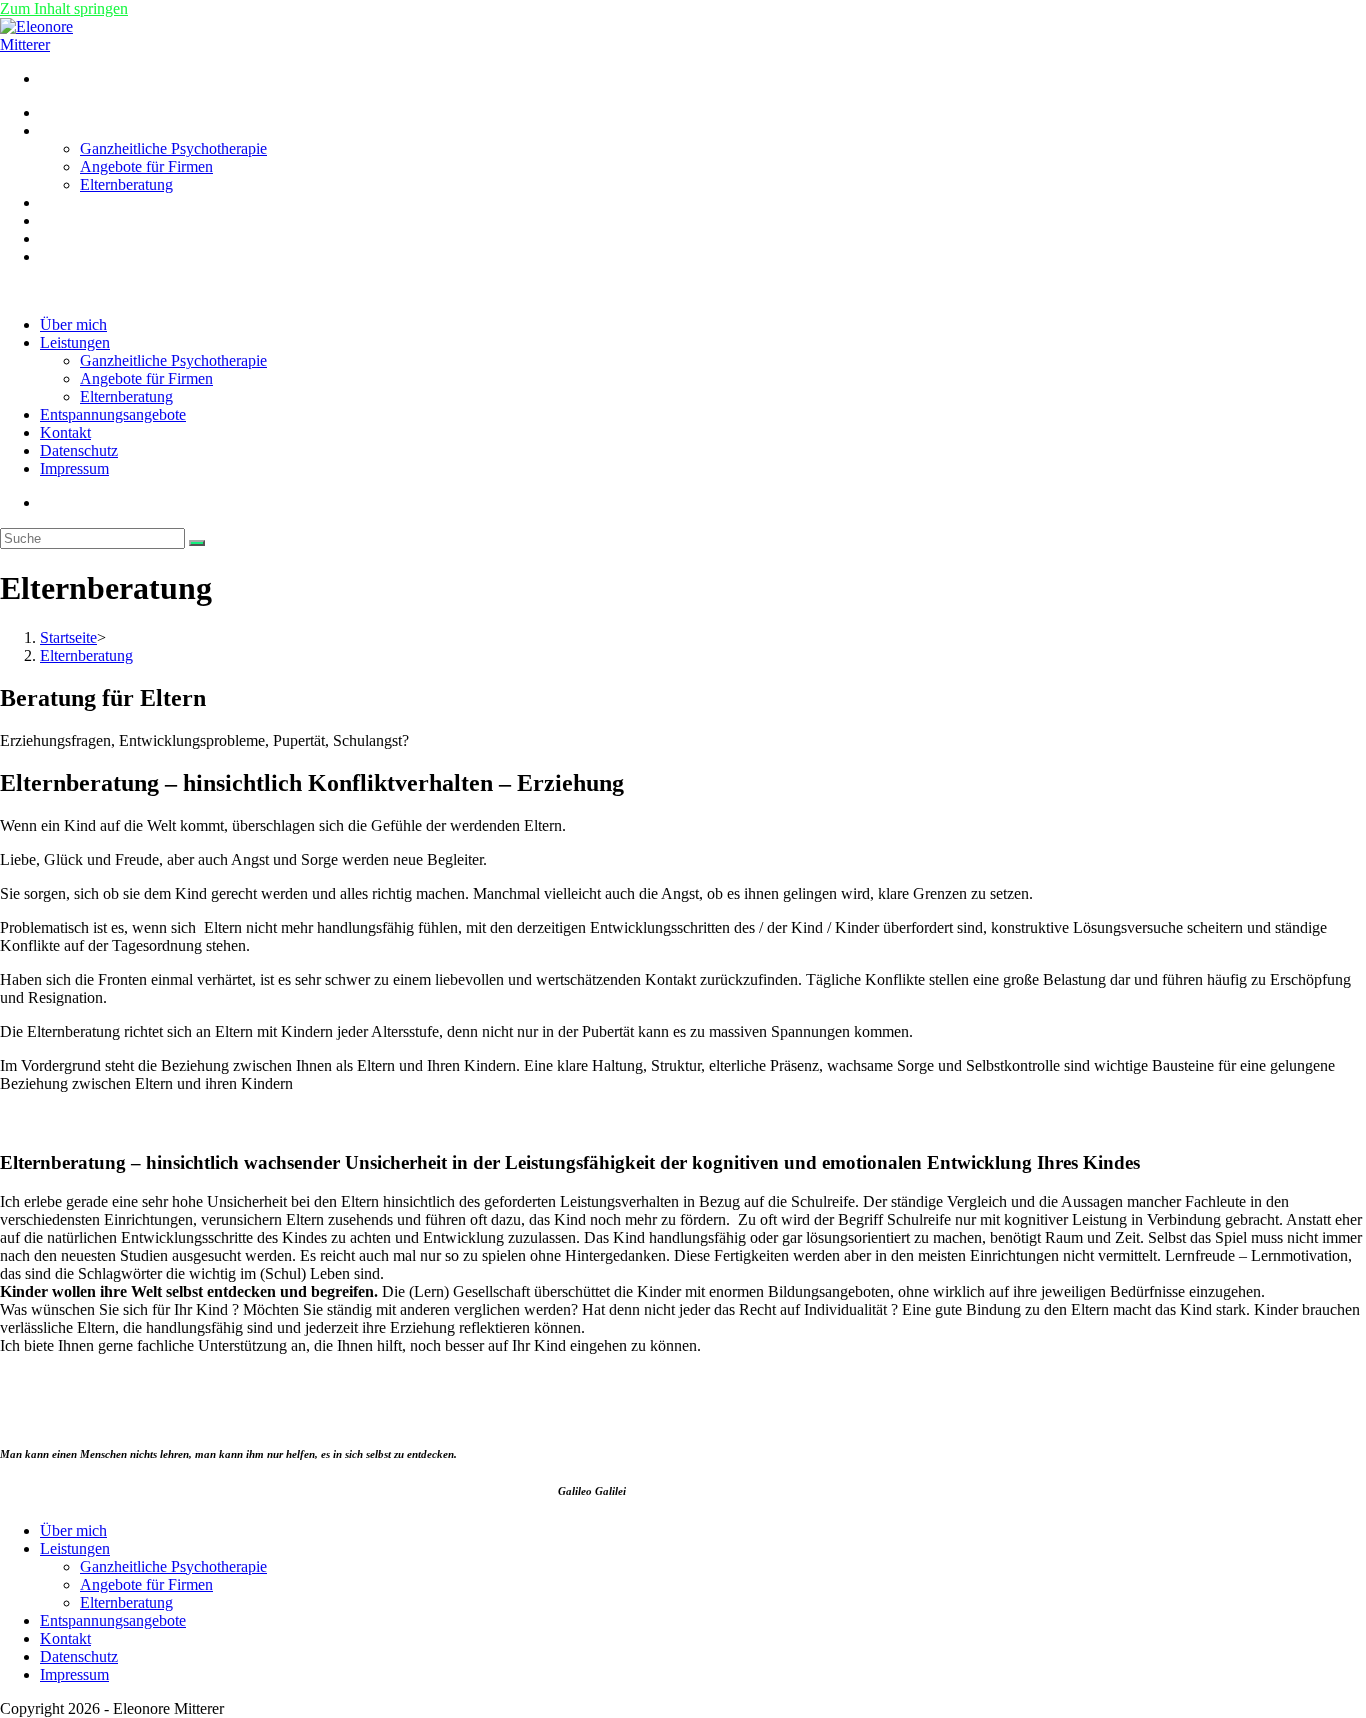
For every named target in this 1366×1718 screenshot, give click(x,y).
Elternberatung (126, 396)
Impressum (74, 468)
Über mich (73, 324)
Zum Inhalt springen (64, 8)
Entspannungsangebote (113, 414)
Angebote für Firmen (146, 378)
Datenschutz (79, 450)
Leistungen (75, 342)
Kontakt (65, 432)
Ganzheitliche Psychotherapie (173, 360)
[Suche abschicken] (197, 543)
